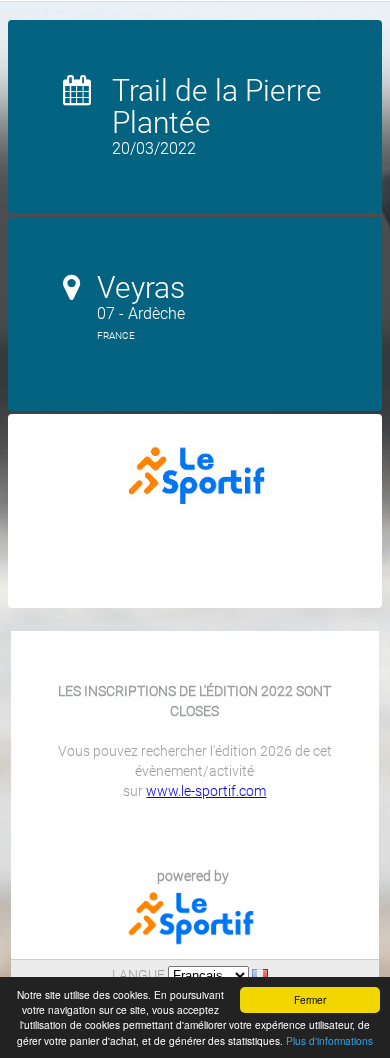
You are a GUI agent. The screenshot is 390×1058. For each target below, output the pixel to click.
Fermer (310, 999)
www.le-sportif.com (206, 791)
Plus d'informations (329, 1040)
